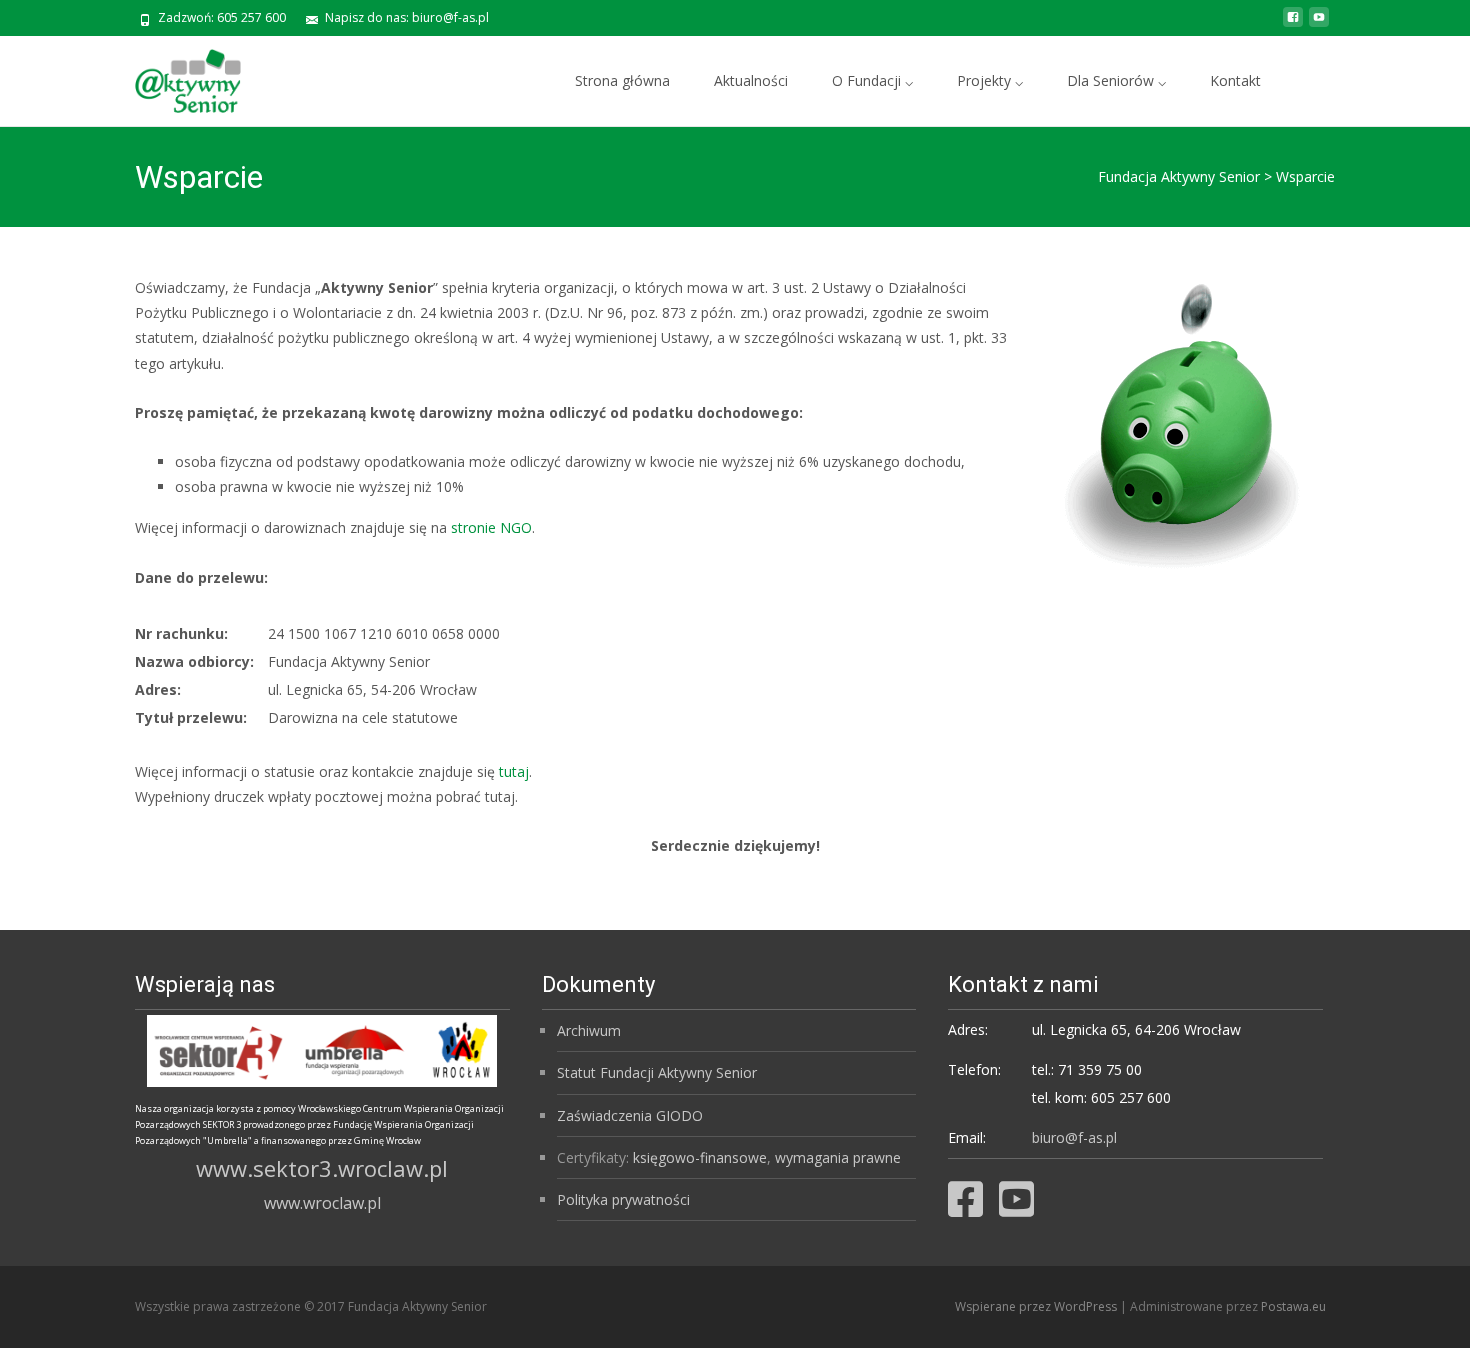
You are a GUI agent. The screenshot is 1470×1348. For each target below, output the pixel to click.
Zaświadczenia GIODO (630, 1115)
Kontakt (1235, 80)
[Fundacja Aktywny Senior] (172, 76)
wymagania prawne (838, 1157)
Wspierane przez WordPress (1037, 1306)
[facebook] (1293, 24)
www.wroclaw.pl (322, 1203)
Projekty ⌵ (990, 80)
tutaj (514, 771)
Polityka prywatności (623, 1199)
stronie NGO (491, 527)
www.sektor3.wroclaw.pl (322, 1168)
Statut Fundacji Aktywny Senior (657, 1072)
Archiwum (589, 1030)
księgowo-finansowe (700, 1157)
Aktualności (751, 80)
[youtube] (1319, 24)
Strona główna (622, 80)
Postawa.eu (1293, 1306)
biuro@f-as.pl (1074, 1137)
